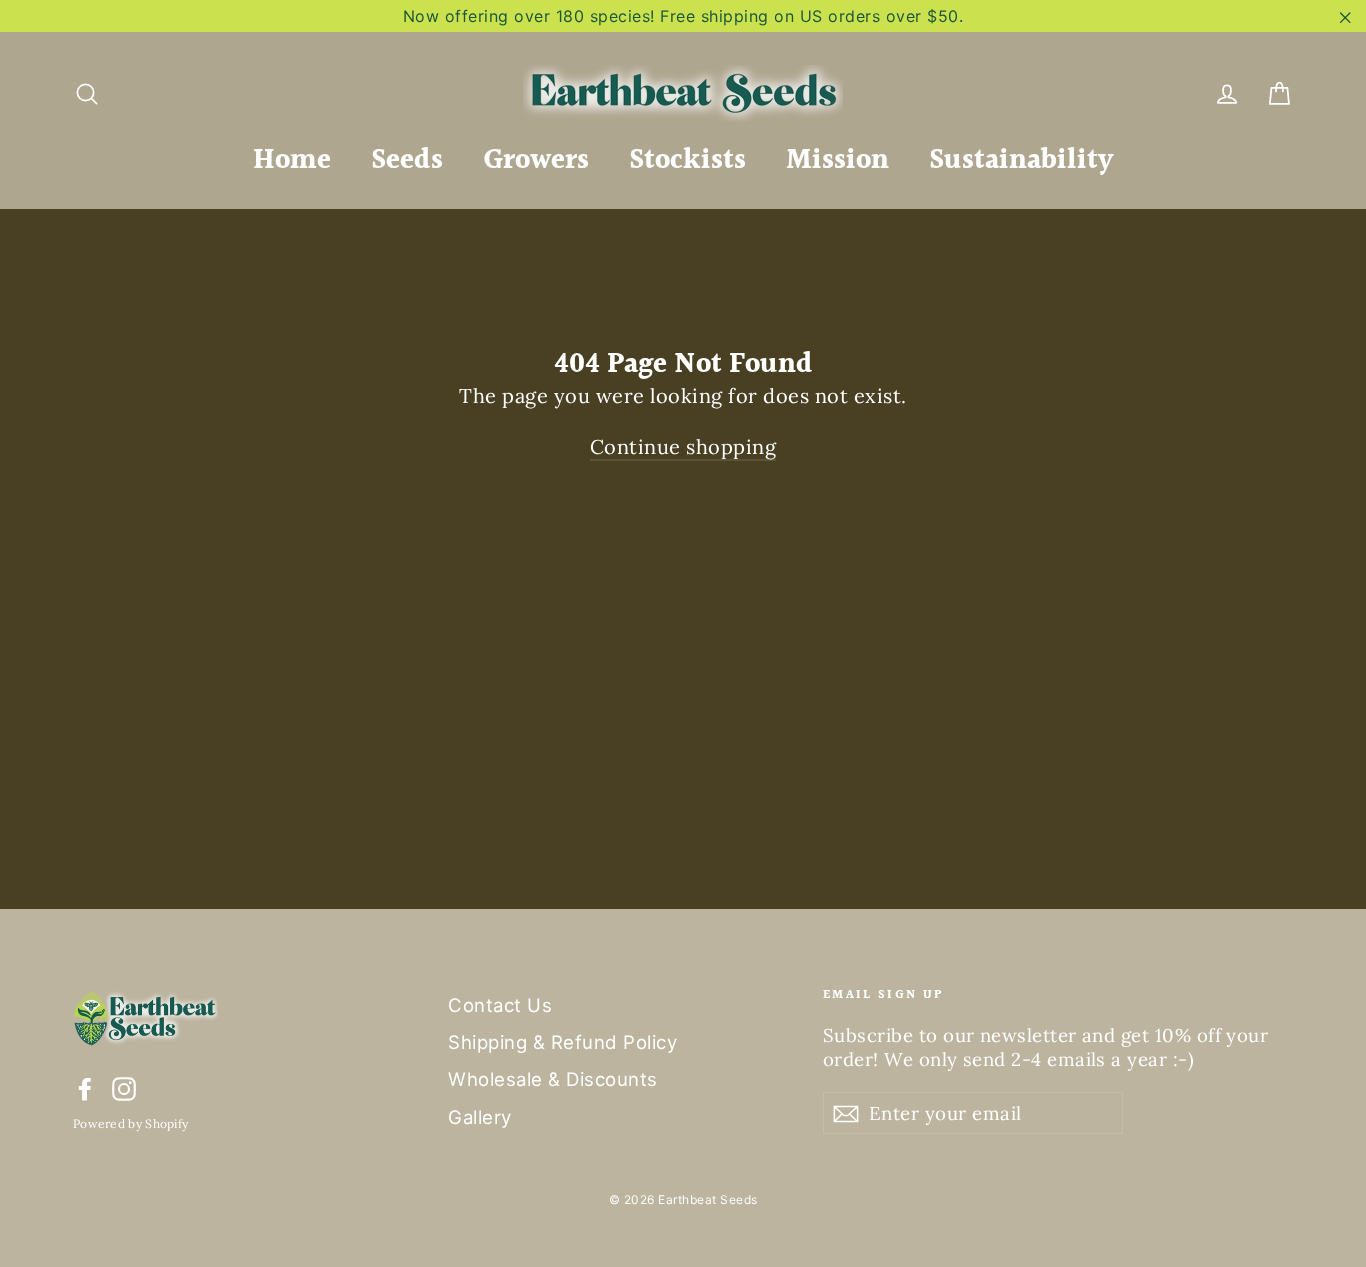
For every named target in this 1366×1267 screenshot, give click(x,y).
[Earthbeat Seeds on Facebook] (85, 1088)
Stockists (687, 161)
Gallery (480, 1117)
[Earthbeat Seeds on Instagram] (124, 1088)
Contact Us (500, 1005)
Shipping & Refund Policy (562, 1042)
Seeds (407, 161)
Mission (837, 161)
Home (292, 161)
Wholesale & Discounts (553, 1079)
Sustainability (1021, 161)
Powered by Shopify (130, 1123)
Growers (536, 161)
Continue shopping (683, 446)
